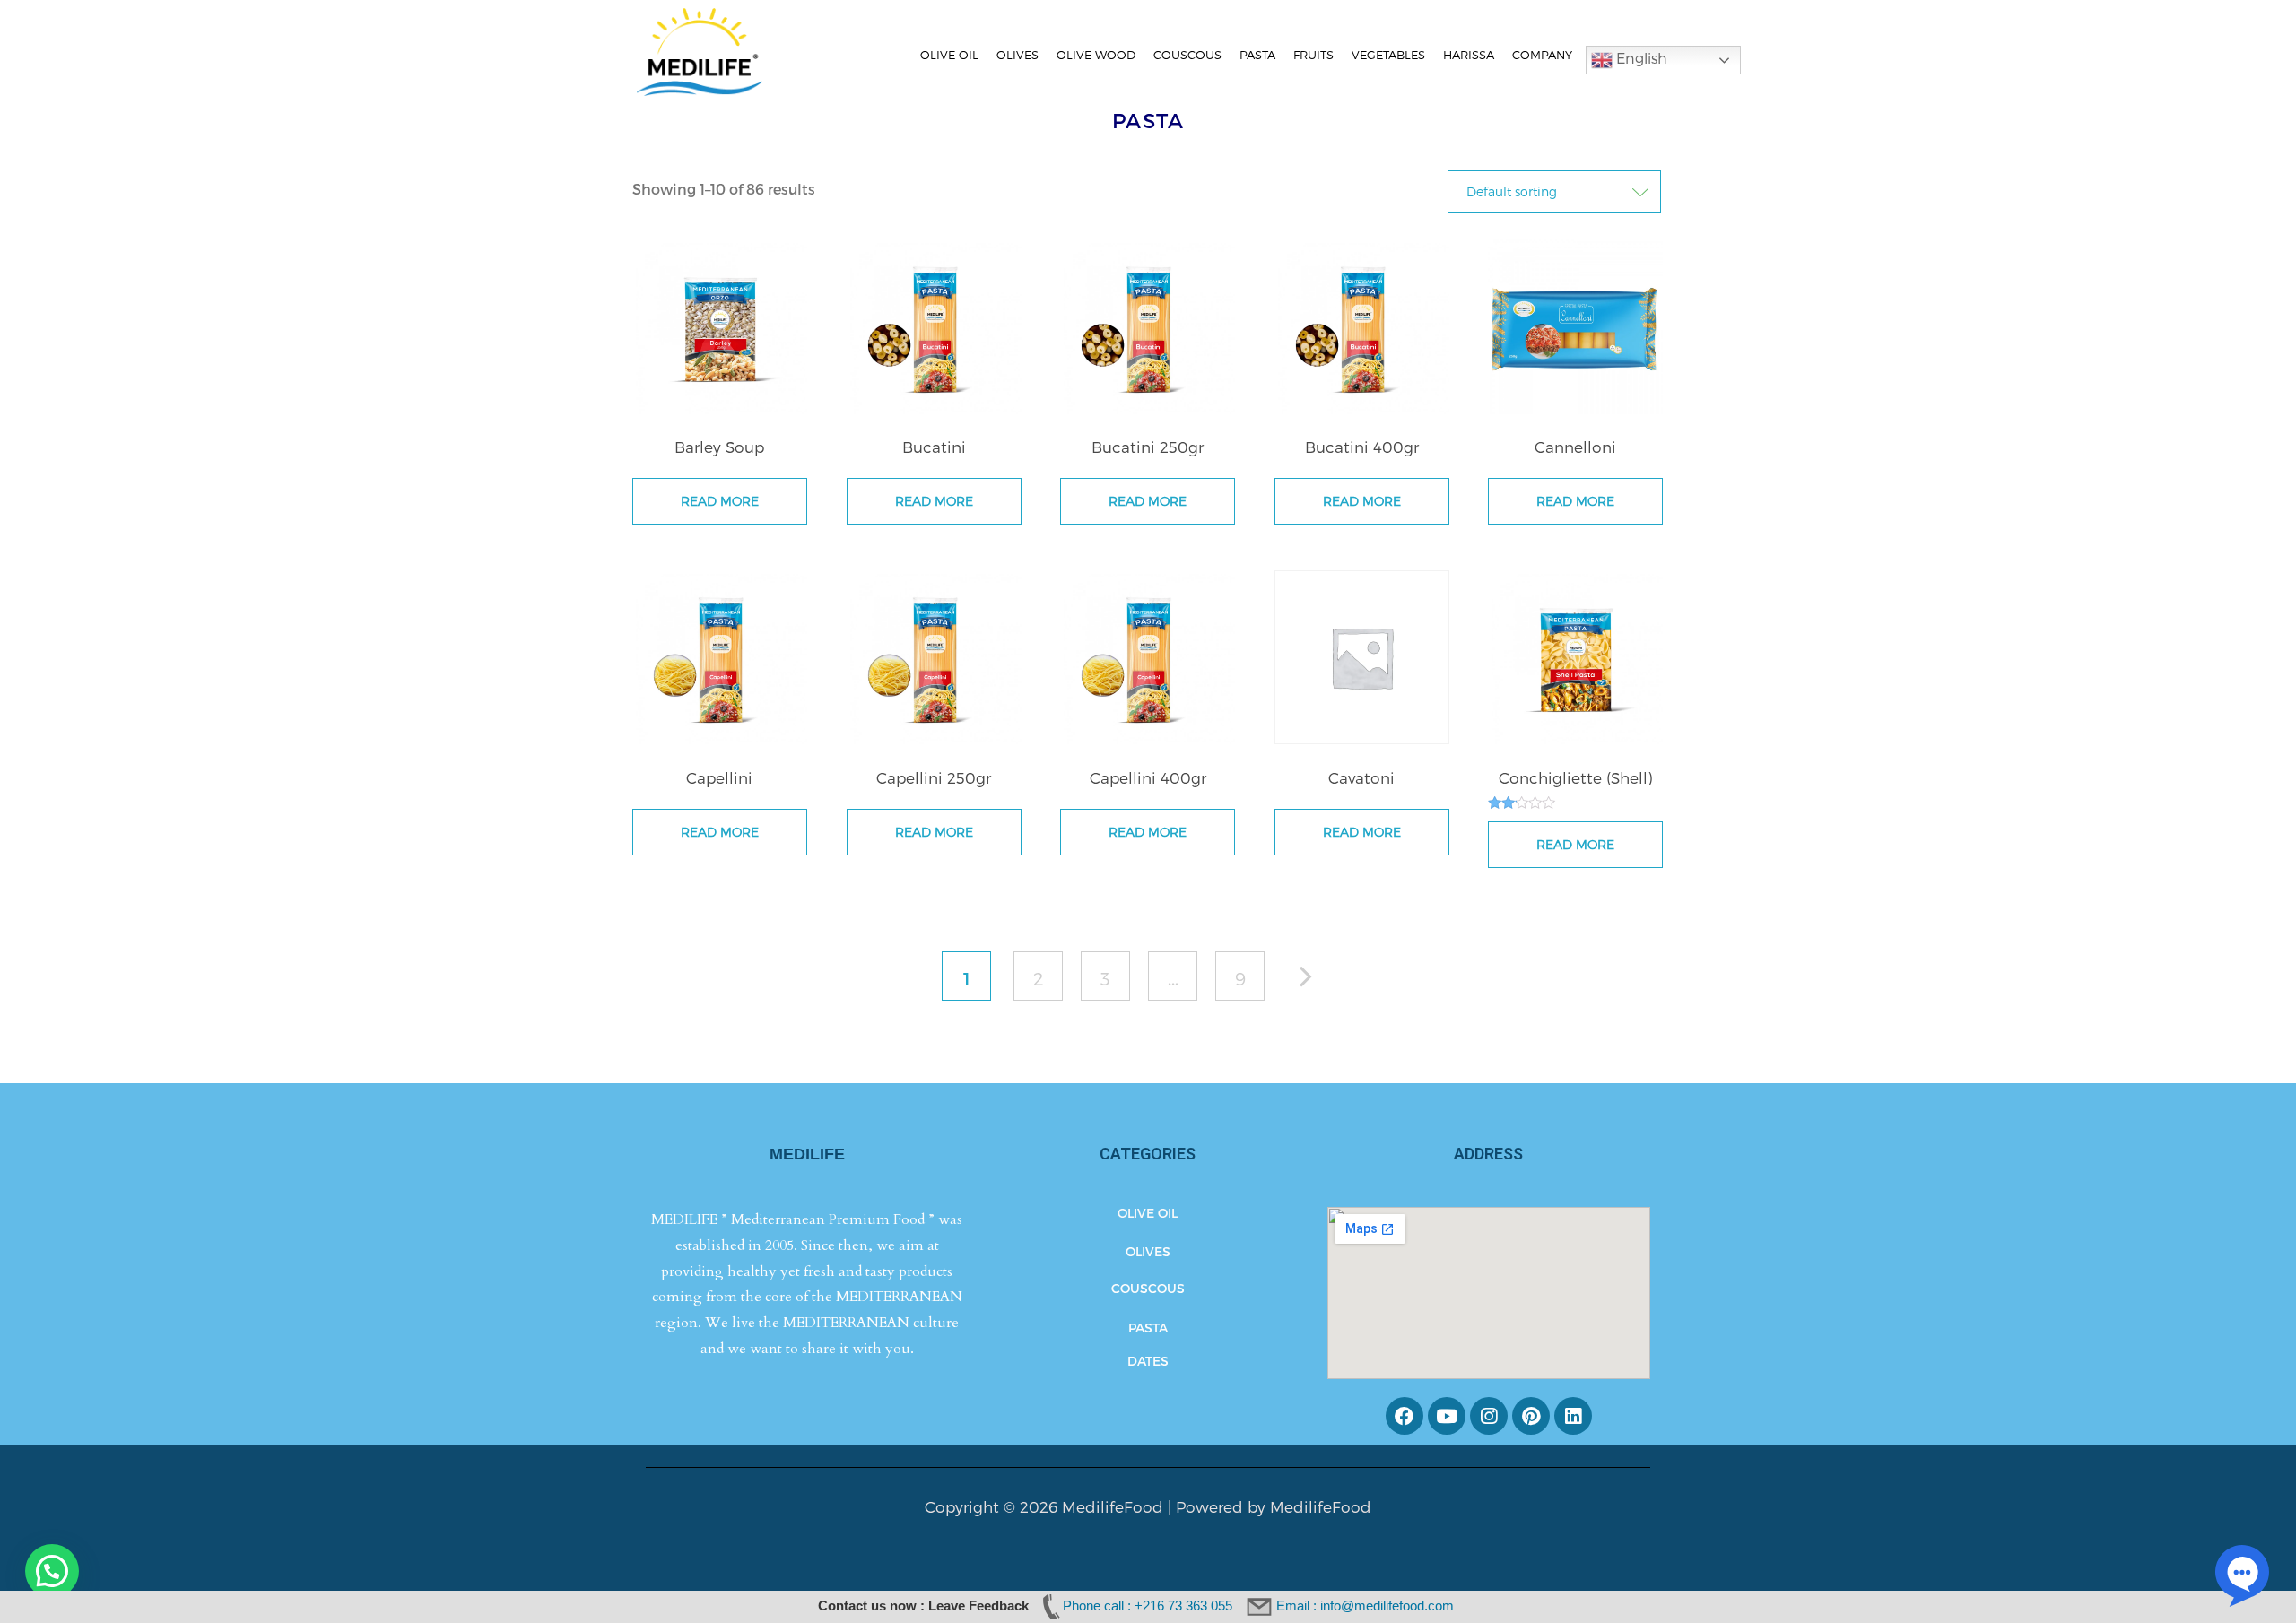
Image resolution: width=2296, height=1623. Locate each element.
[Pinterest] (1531, 1416)
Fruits (1313, 55)
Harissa (1469, 55)
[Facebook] (1405, 1416)
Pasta (1257, 55)
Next (1315, 981)
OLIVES (1148, 1251)
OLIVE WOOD (1096, 55)
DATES (1148, 1361)
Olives (1018, 55)
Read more (720, 501)
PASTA (1148, 1328)
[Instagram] (1489, 1416)
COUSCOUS (1148, 1288)
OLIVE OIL (1148, 1213)
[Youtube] (1447, 1416)
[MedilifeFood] (700, 49)
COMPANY (1542, 55)
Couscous (1187, 55)
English (1640, 58)
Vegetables (1388, 55)
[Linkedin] (1573, 1416)
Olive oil (949, 55)
